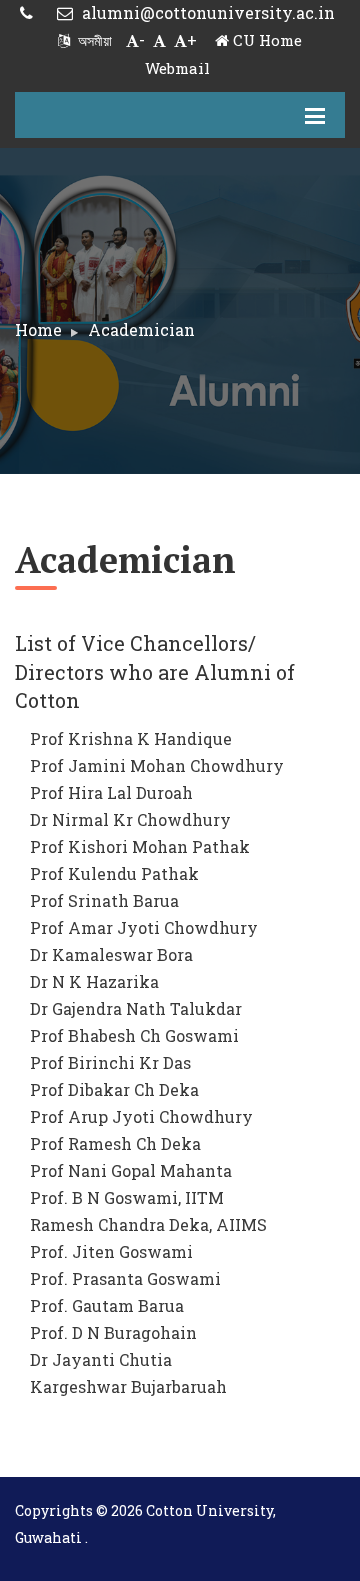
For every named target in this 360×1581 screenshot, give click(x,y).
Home (38, 329)
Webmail (177, 68)
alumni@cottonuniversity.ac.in (206, 12)
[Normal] (159, 39)
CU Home (265, 40)
